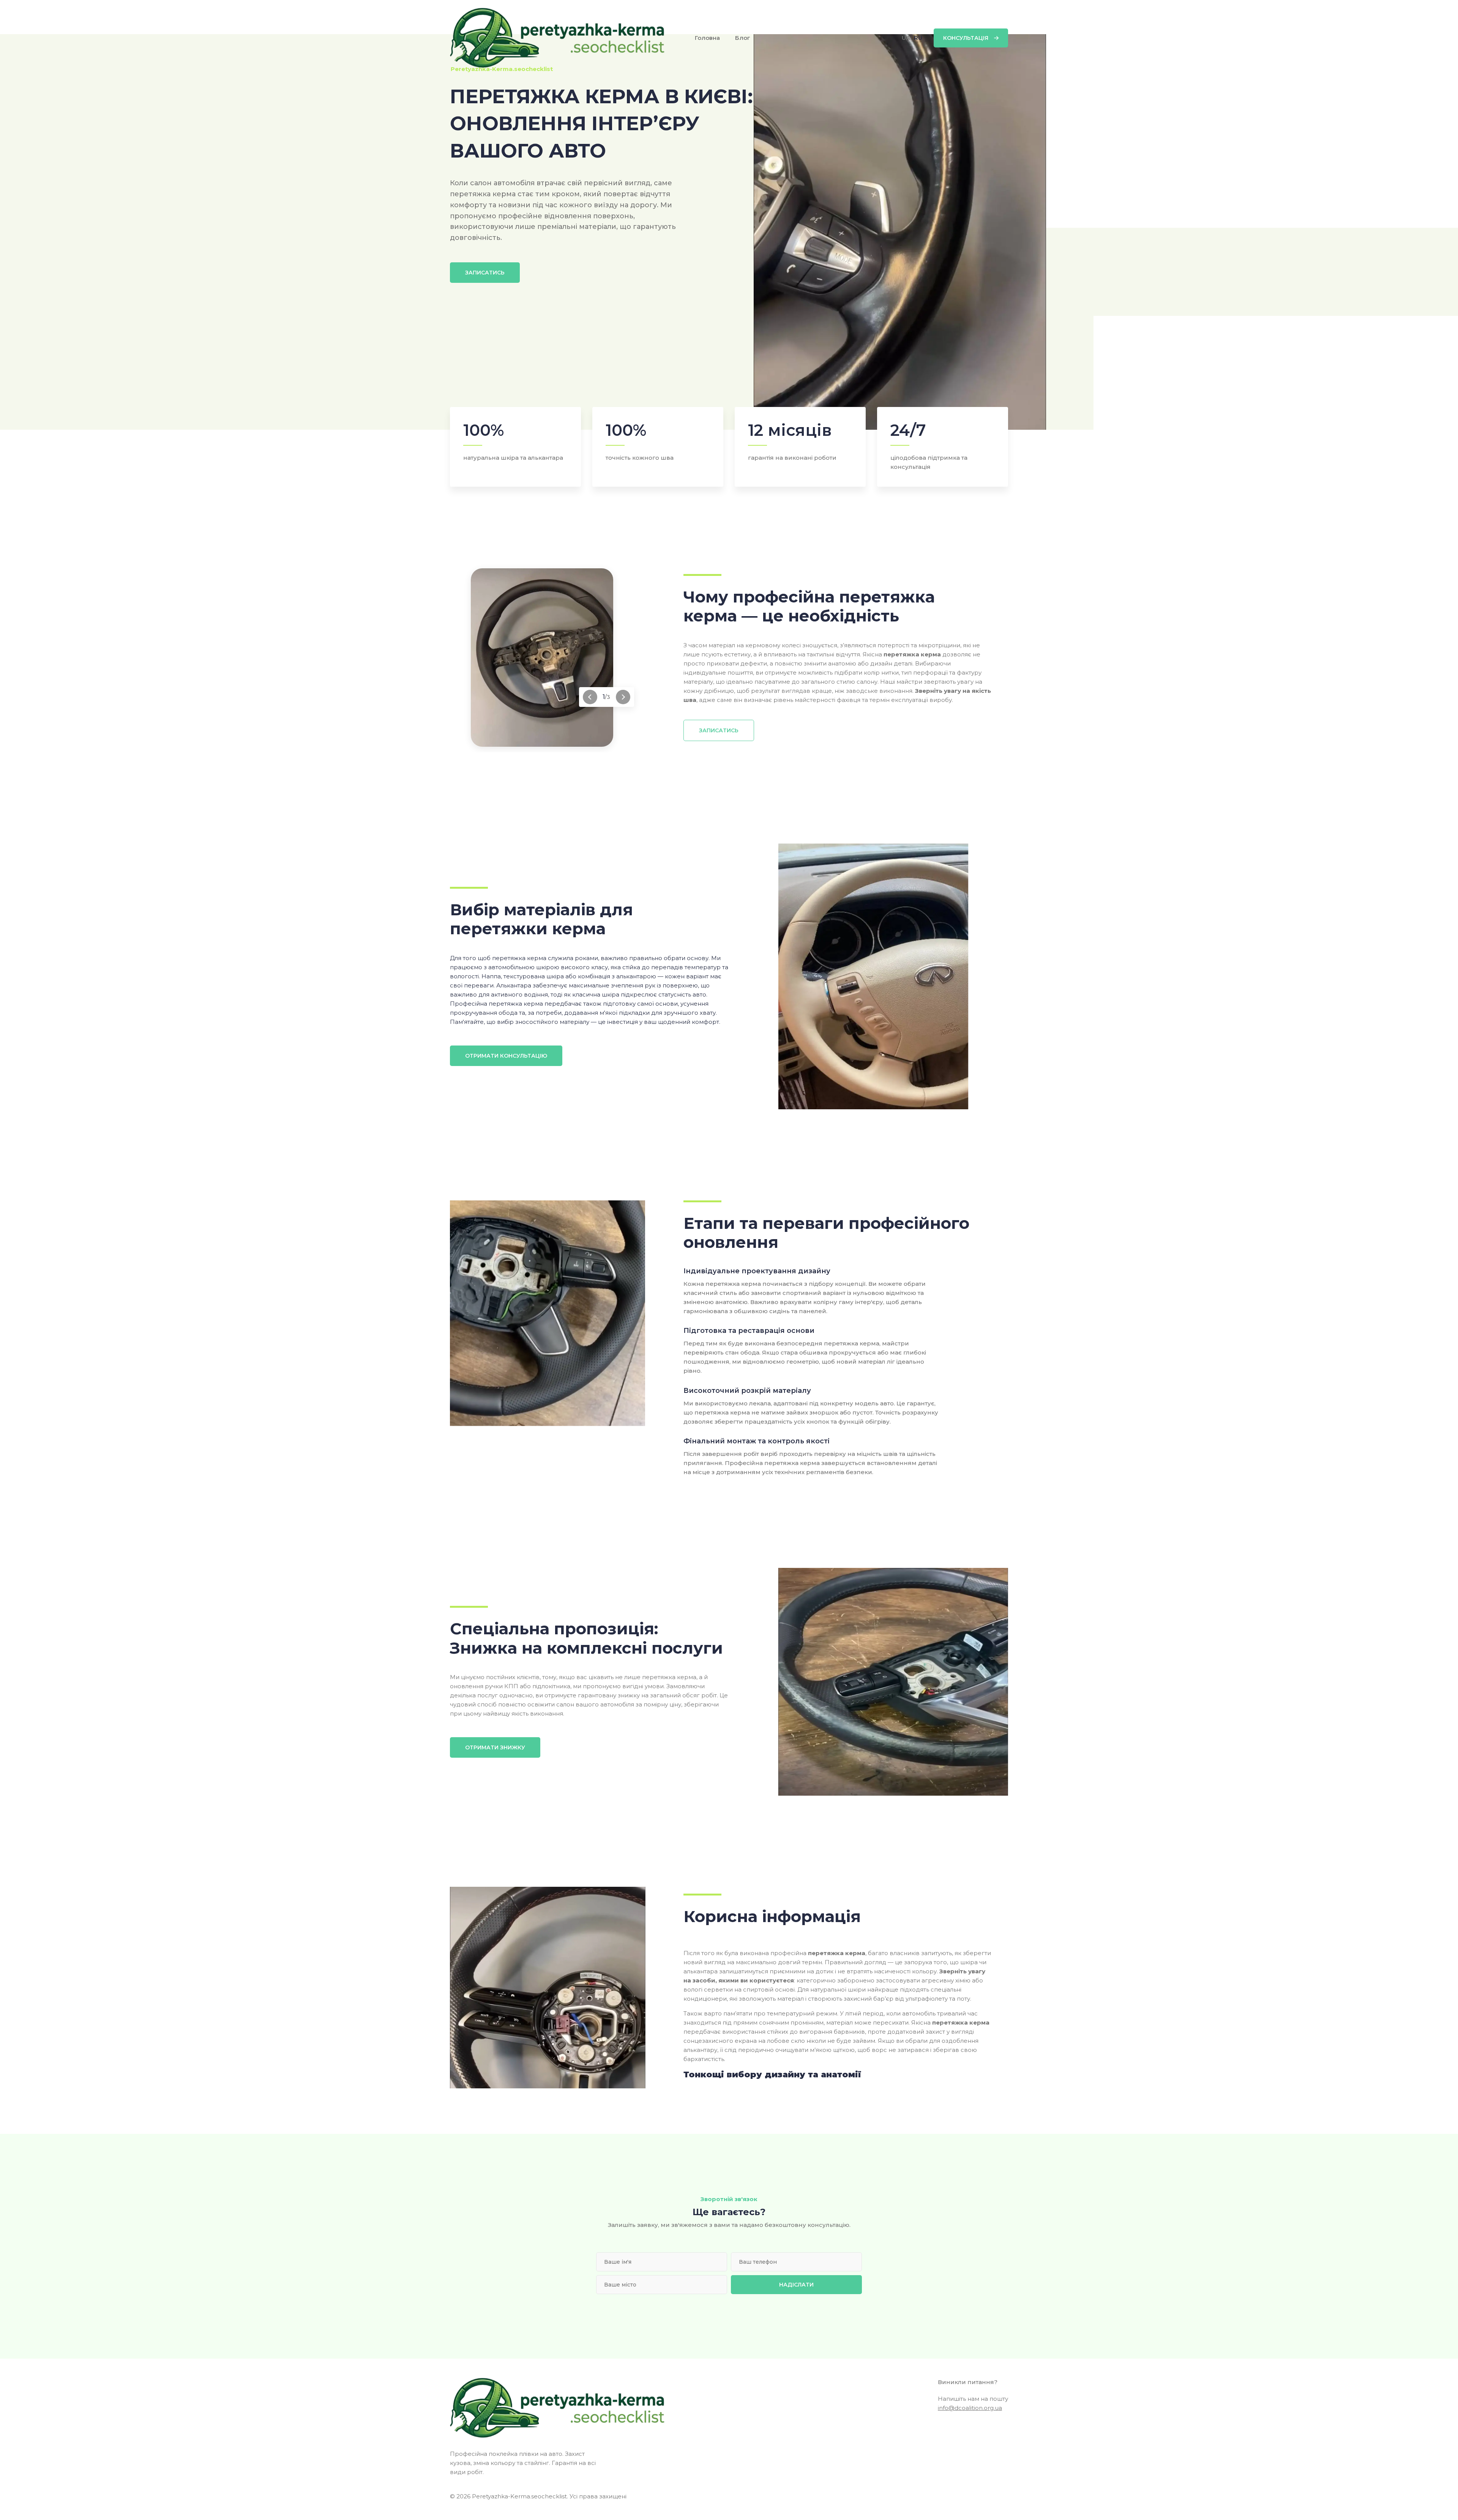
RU (918, 38)
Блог (743, 38)
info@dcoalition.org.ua (970, 2408)
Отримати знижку (495, 1747)
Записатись (485, 273)
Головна (707, 38)
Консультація (966, 38)
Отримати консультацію (506, 1056)
